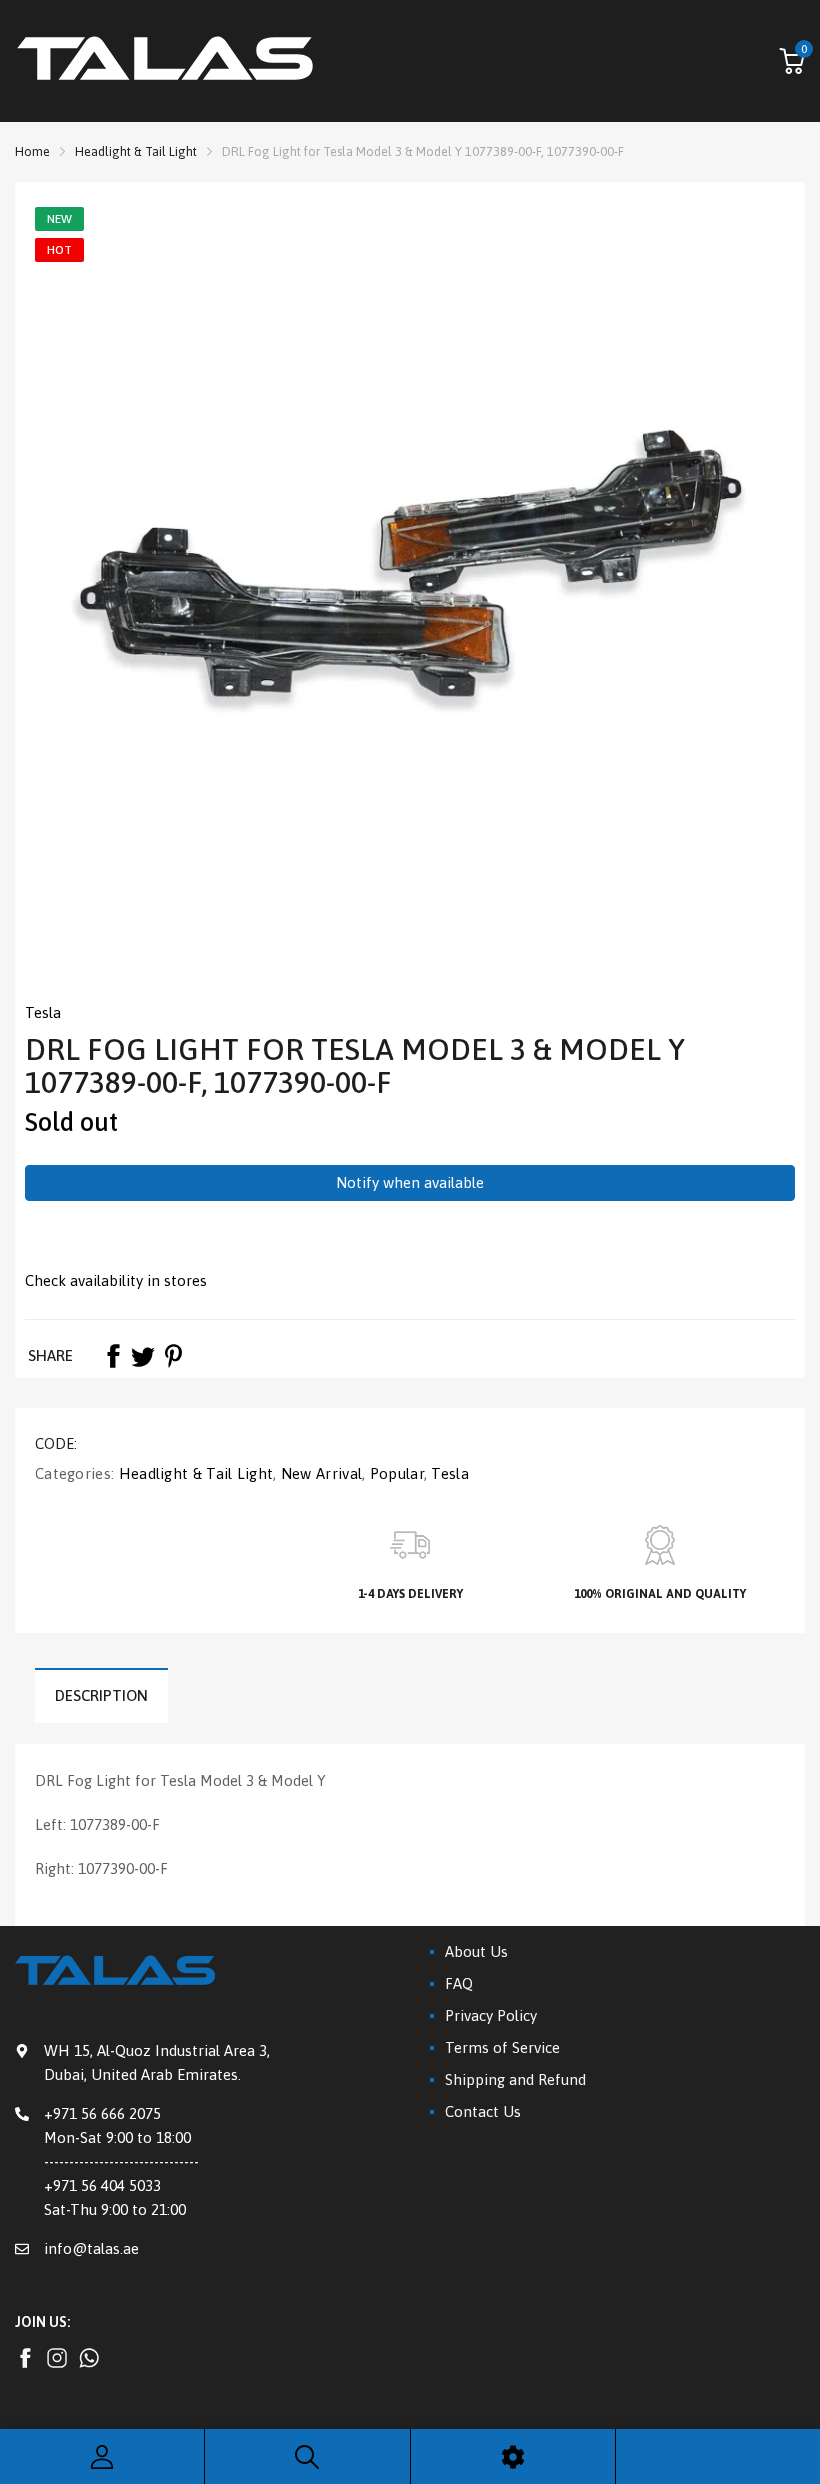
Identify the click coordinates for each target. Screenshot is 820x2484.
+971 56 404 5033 (102, 2185)
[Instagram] (25, 2358)
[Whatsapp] (57, 2358)
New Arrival (320, 1473)
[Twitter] (143, 1356)
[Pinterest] (173, 1356)
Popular (394, 1473)
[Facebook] (113, 1356)
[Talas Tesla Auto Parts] (165, 61)
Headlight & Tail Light (193, 1473)
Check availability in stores (116, 1280)
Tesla (43, 1012)
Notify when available (410, 1182)
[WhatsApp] (89, 2358)
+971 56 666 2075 (102, 2113)
